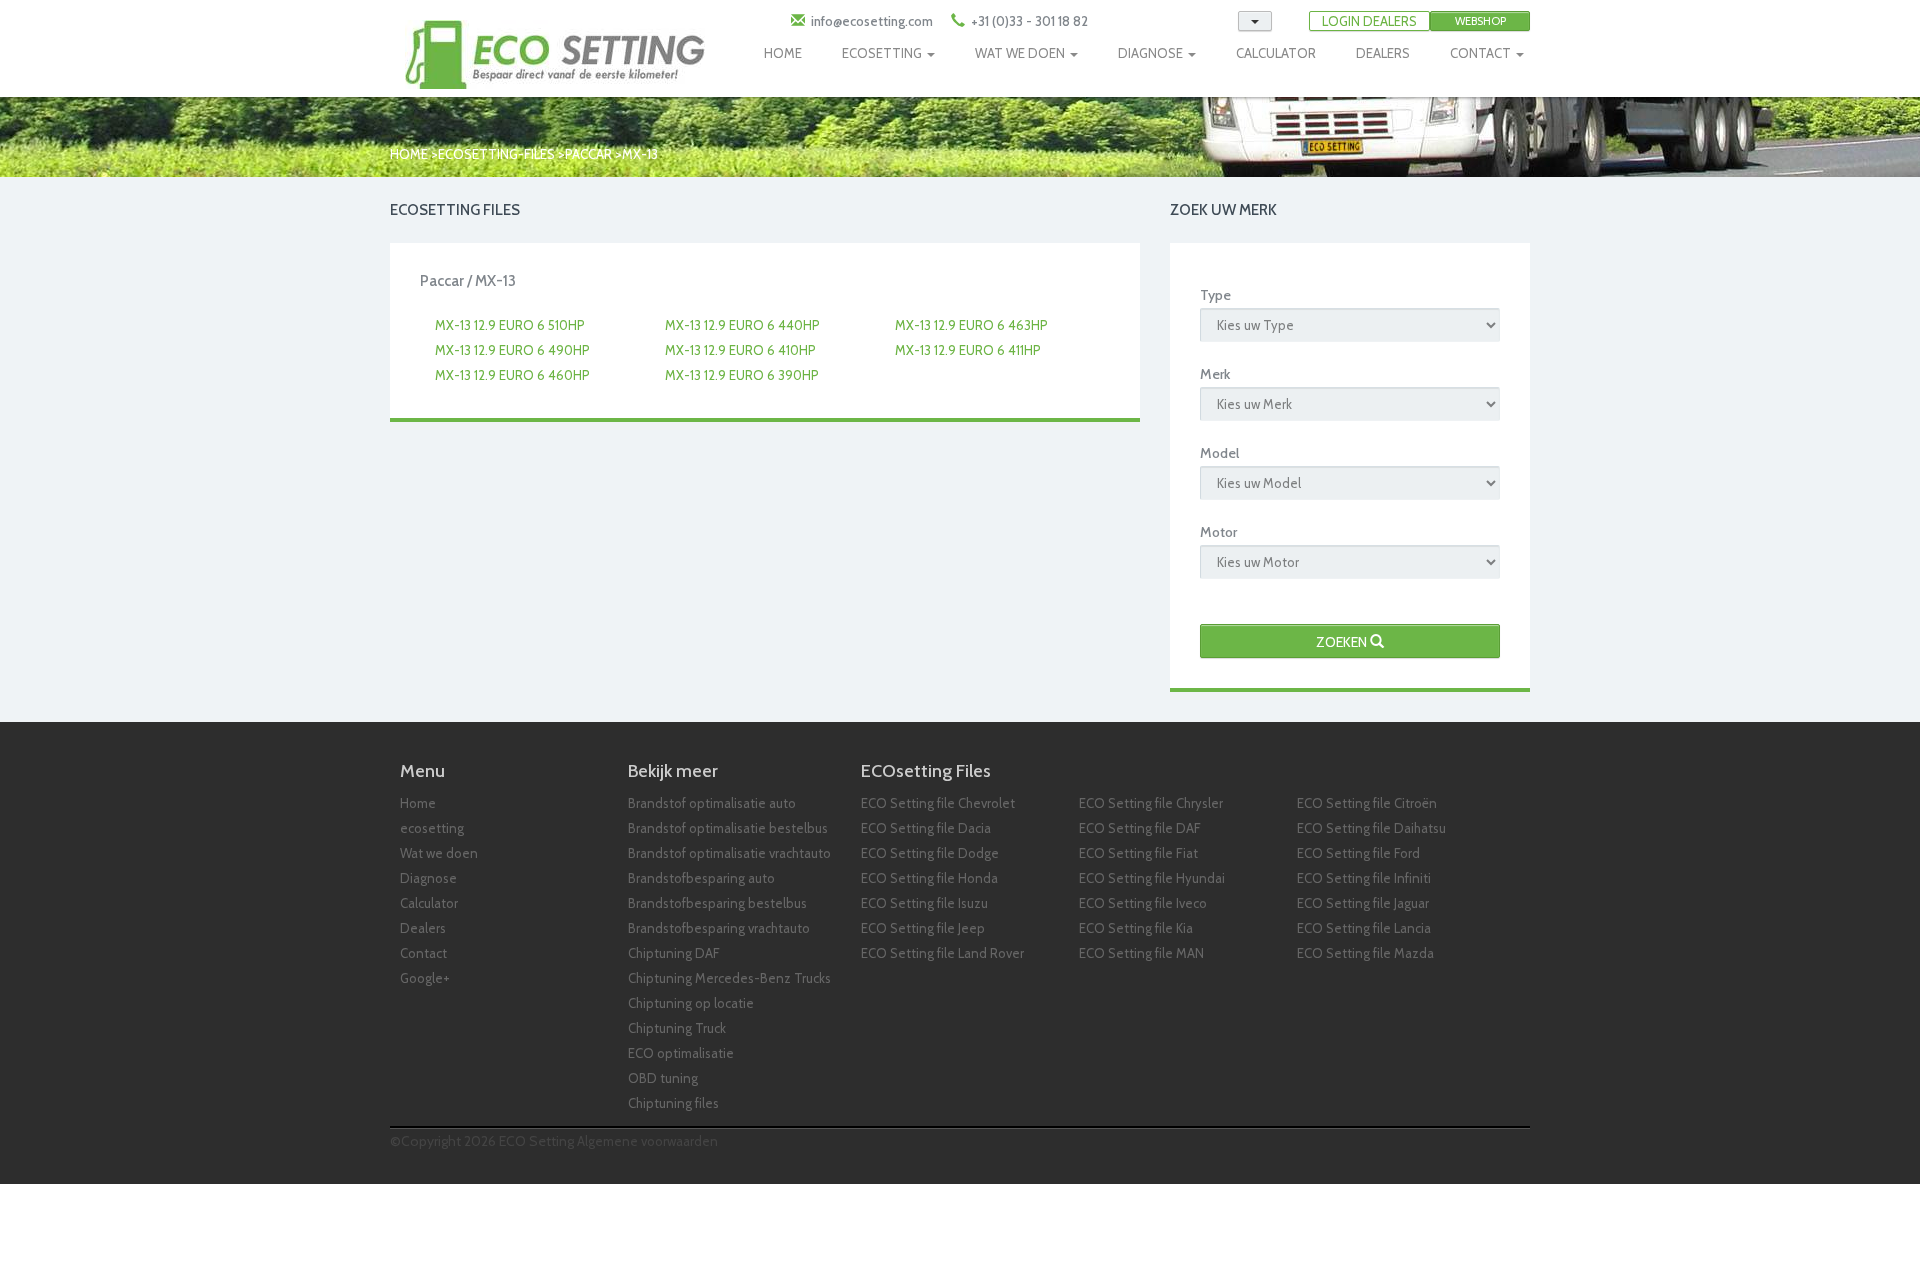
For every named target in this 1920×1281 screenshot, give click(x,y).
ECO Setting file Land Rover (942, 953)
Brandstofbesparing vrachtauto (719, 928)
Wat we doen (439, 853)
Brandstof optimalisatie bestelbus (728, 828)
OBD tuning (663, 1078)
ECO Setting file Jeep (923, 928)
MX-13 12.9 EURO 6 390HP (742, 375)
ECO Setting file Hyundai (1152, 878)
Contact (423, 953)
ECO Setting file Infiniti (1364, 878)
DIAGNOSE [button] (1152, 53)
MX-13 (640, 154)
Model (1219, 453)
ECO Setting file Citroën (1367, 803)
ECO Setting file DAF (1140, 828)
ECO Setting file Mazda (1365, 953)
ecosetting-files (496, 154)
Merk (1215, 374)
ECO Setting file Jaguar (1363, 903)
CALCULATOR (1276, 53)
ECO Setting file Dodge (930, 853)
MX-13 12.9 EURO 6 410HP (740, 350)
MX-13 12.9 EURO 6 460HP (512, 375)
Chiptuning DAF (674, 953)
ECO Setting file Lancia (1364, 928)
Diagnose (428, 878)
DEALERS (1383, 53)
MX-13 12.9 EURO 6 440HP (742, 325)
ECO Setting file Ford (1358, 853)
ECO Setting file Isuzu (924, 903)
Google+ (425, 978)
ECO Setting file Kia (1136, 928)
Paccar (590, 154)
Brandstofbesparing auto (701, 878)
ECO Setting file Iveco (1143, 903)
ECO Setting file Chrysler (1151, 803)
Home (409, 154)
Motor (1218, 532)
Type (1215, 295)
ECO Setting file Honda (929, 878)
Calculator (429, 903)
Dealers (423, 928)
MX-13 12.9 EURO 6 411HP (968, 350)
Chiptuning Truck (677, 1028)
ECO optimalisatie (681, 1053)
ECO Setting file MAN (1141, 953)
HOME (783, 53)
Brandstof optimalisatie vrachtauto (729, 853)
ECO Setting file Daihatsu (1371, 828)
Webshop (1480, 21)
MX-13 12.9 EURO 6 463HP (971, 325)
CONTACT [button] (1482, 53)
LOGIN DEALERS (1369, 21)
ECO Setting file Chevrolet (938, 803)
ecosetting (432, 828)
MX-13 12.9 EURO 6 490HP (512, 350)
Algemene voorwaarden (647, 1141)
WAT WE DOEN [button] (1021, 53)
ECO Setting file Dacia (926, 828)
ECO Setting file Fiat (1138, 853)
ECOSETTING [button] (883, 53)
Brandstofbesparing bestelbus (717, 903)
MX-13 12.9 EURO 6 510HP (510, 325)
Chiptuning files (673, 1103)
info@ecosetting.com (872, 21)
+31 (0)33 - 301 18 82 (1028, 21)
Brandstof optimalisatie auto (712, 803)
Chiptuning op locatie (691, 1003)
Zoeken (1343, 642)
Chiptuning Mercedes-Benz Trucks (729, 978)
